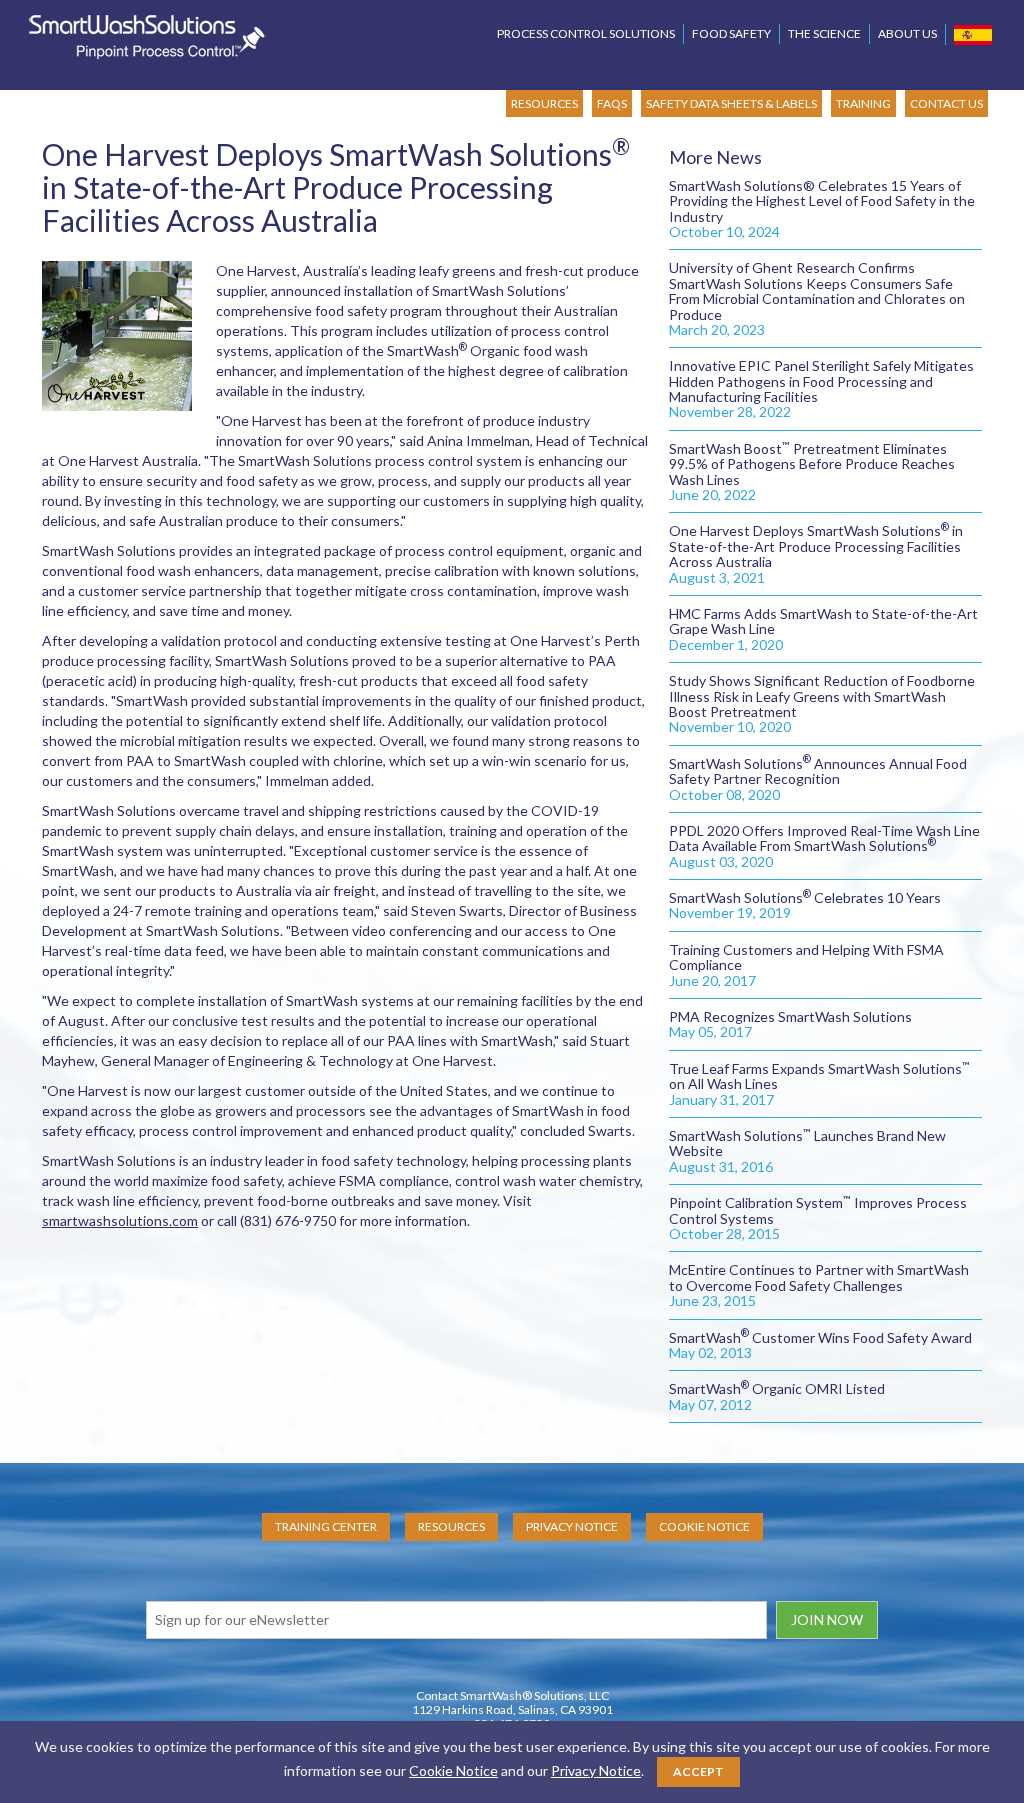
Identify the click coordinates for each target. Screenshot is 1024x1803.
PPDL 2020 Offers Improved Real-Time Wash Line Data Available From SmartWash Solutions (824, 846)
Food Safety (731, 33)
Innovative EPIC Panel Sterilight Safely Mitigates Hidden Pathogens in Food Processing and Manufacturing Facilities (821, 388)
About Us (907, 33)
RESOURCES (544, 103)
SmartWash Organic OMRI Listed (777, 1396)
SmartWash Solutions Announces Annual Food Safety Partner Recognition (818, 779)
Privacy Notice (572, 1526)
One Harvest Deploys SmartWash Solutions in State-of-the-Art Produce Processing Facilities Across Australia (816, 553)
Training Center (326, 1526)
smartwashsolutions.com (120, 1220)
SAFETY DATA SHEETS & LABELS (731, 103)
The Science (824, 33)
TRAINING (863, 103)
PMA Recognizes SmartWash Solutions (790, 1024)
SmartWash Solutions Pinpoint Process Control (147, 37)
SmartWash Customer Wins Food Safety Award (820, 1345)
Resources (451, 1526)
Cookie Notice (704, 1526)
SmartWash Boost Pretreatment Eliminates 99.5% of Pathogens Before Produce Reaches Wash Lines (812, 471)
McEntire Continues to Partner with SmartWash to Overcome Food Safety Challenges (819, 1285)
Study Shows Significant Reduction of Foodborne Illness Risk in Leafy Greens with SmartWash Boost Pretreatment (822, 703)
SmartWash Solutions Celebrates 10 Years (805, 905)
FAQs (612, 103)
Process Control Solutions (586, 33)
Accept (698, 1771)
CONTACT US (946, 103)
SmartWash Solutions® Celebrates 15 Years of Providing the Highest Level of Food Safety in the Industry (822, 208)
